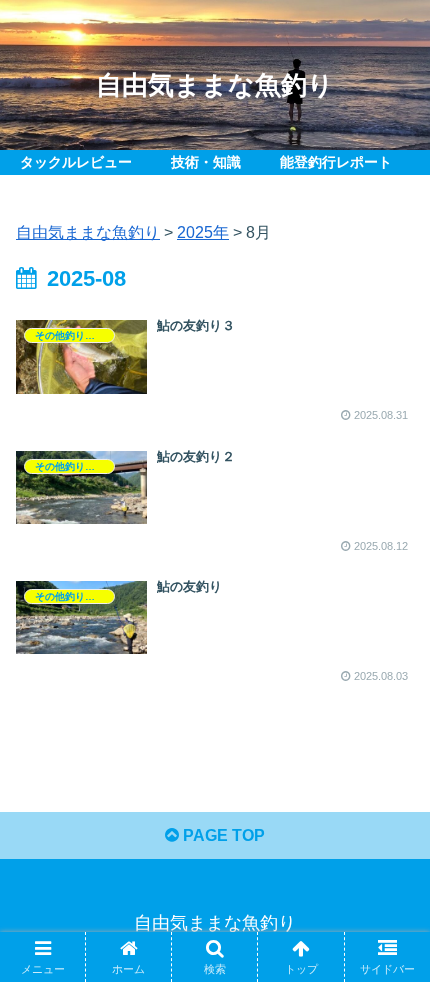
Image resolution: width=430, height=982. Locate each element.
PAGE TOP (222, 835)
